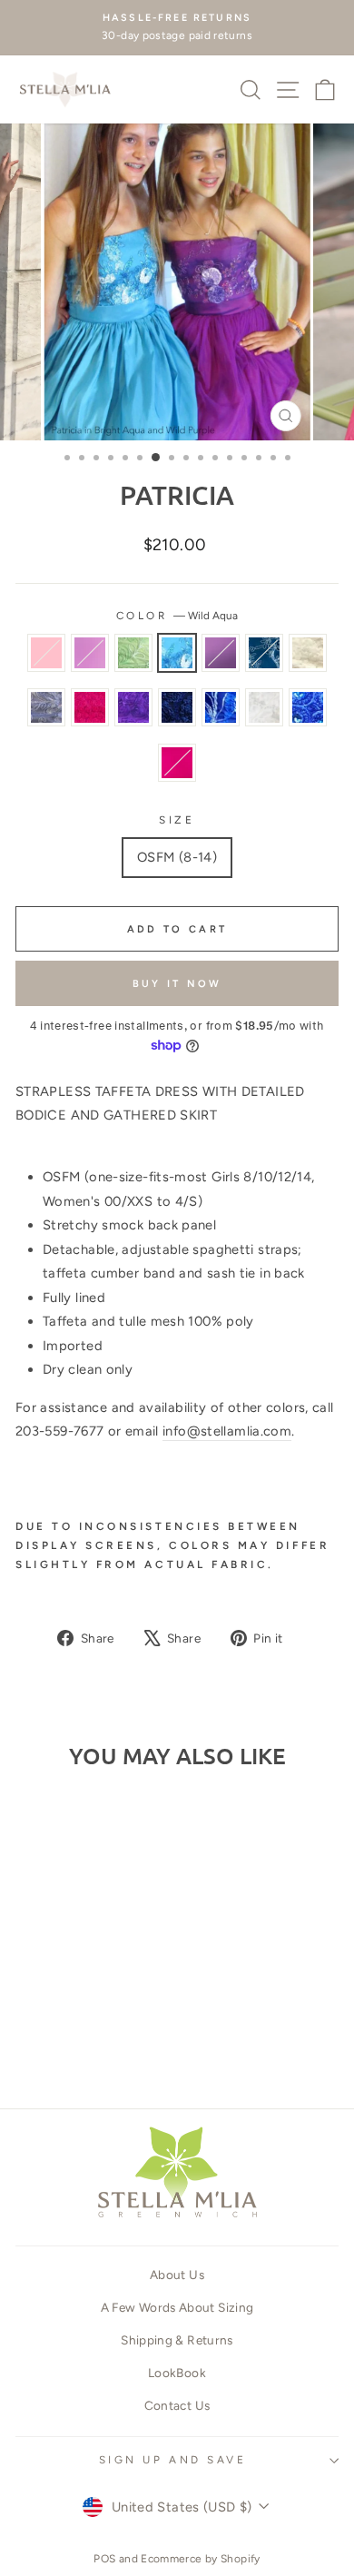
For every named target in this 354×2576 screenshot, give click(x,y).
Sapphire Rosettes (308, 707)
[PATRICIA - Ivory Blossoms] (56, 2024)
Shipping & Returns (177, 2340)
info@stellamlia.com (227, 1431)
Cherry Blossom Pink (90, 653)
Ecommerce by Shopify (200, 2559)
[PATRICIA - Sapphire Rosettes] (98, 2042)
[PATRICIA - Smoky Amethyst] (118, 2007)
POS (104, 2559)
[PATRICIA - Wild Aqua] (98, 2007)
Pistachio (133, 653)
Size (177, 820)
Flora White (264, 707)
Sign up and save (173, 2460)
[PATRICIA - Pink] (35, 2007)
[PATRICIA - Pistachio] (77, 2007)
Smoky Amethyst (221, 653)
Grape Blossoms (133, 707)
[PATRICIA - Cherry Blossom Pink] (56, 2007)
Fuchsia (177, 763)
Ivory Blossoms (308, 653)
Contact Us (177, 2405)
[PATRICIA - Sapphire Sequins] (35, 2042)
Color (177, 616)
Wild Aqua (177, 653)
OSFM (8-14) (177, 857)
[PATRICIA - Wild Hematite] (77, 2024)
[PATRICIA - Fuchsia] (118, 2042)
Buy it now (177, 984)
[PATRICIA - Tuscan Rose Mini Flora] (98, 2024)
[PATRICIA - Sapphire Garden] (35, 2024)
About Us (177, 2275)
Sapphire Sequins (177, 707)
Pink (46, 653)
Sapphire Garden (264, 653)
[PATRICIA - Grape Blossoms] (118, 2024)
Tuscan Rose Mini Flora (90, 707)
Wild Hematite (46, 707)
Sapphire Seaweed (221, 707)
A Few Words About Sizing (177, 2307)
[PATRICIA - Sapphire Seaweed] (56, 2042)
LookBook (177, 2373)
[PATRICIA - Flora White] (77, 2042)
